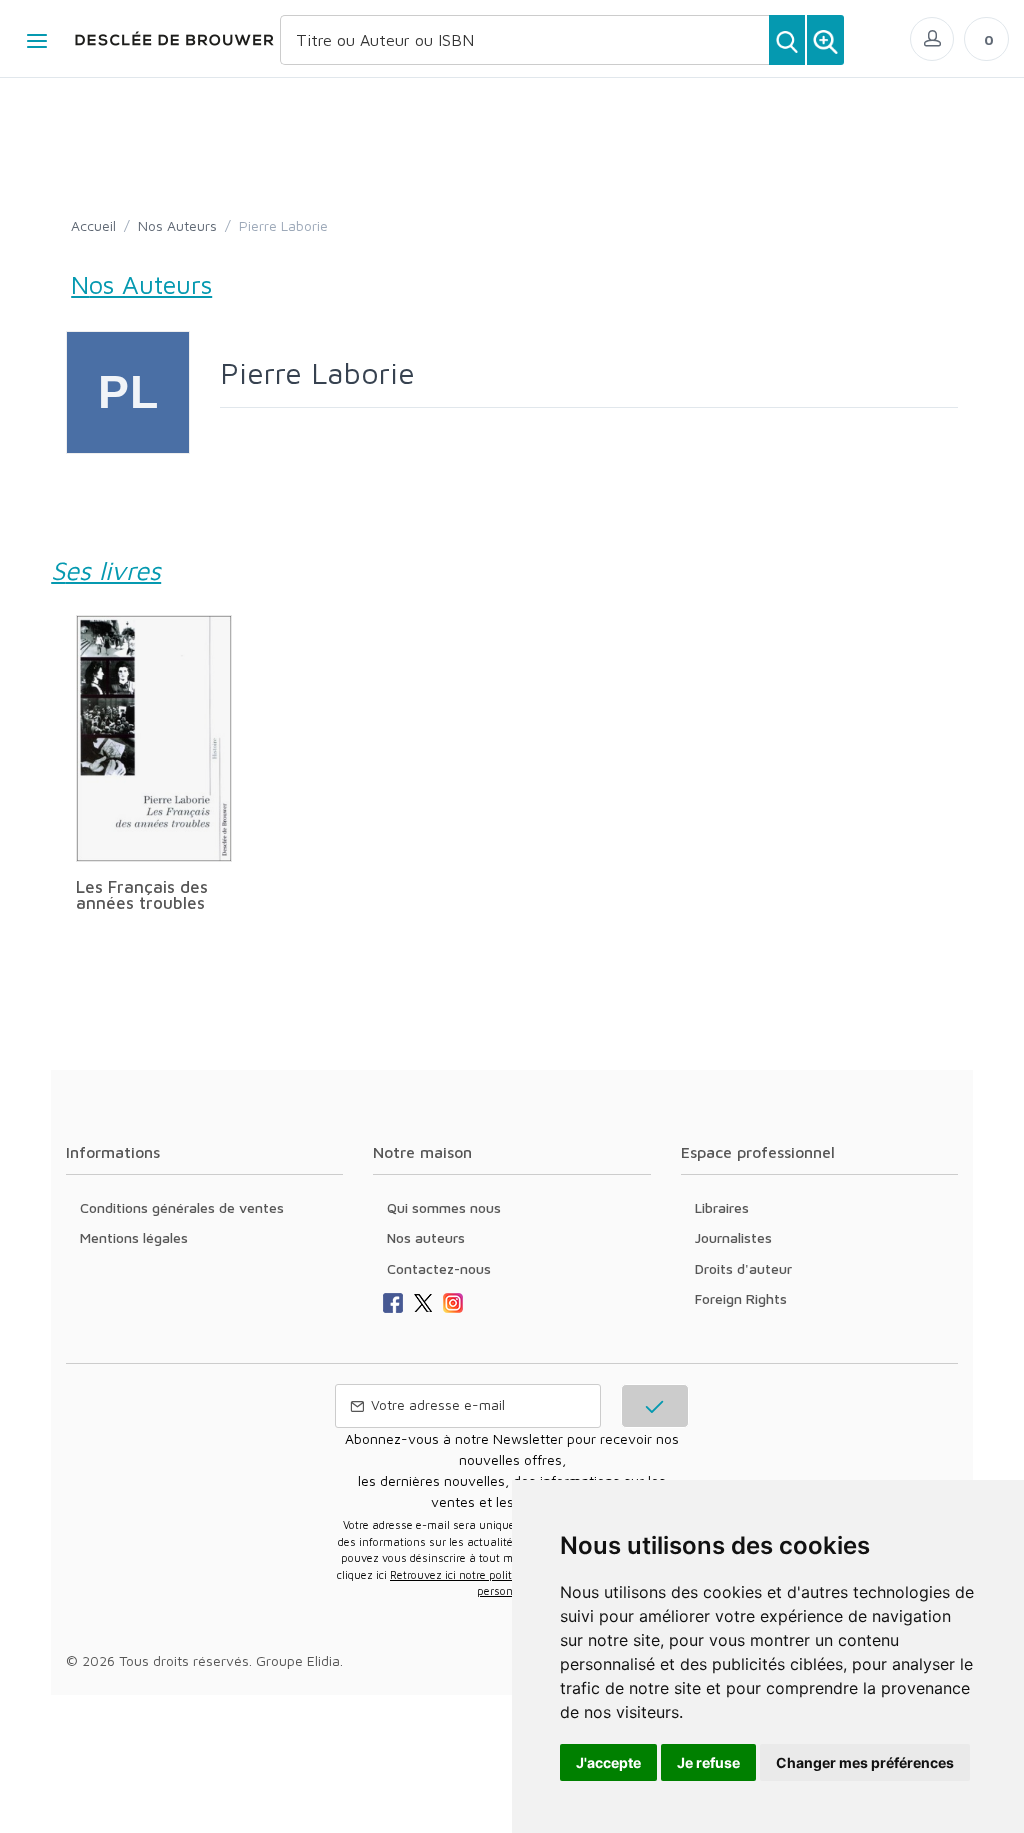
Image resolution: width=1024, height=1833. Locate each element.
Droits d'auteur (743, 1268)
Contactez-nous (439, 1268)
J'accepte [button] (608, 1762)
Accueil (93, 225)
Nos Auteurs (177, 225)
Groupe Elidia (298, 1660)
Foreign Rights (741, 1298)
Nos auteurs (426, 1237)
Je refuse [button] (708, 1762)
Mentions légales (134, 1237)
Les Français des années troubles (142, 895)
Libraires (722, 1207)
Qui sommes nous (444, 1207)
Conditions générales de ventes (182, 1207)
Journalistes (733, 1237)
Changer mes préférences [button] (865, 1762)
